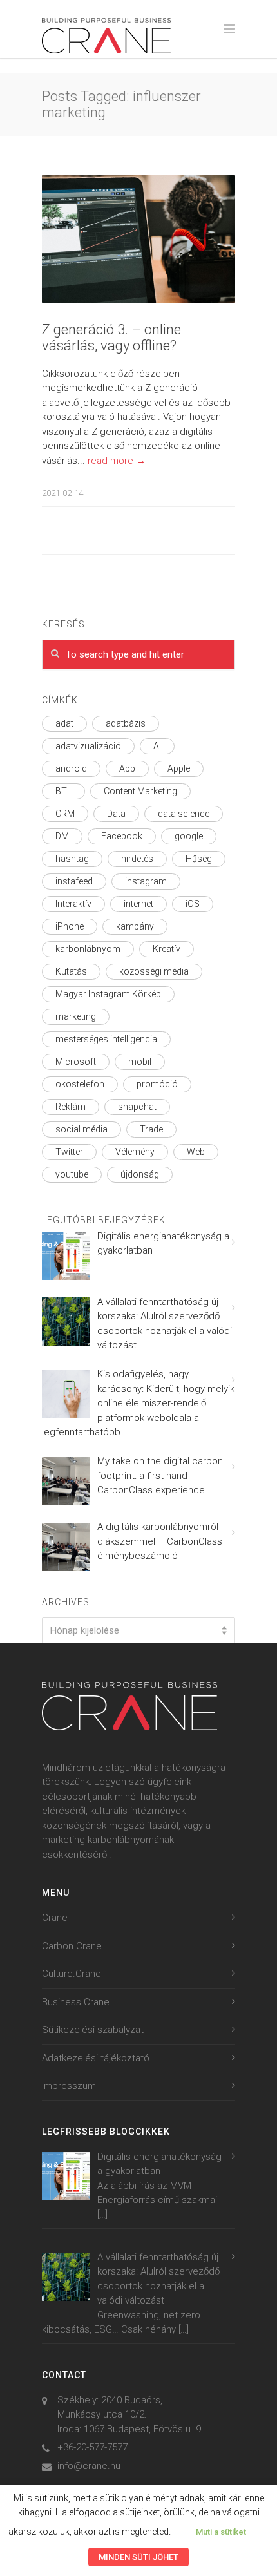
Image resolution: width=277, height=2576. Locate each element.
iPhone (70, 926)
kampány (135, 926)
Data (116, 814)
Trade (151, 1129)
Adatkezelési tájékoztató (96, 2058)
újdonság (140, 1174)
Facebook (122, 836)
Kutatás (71, 971)
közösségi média (154, 971)
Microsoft (76, 1062)
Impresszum (69, 2086)
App (127, 768)
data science (184, 814)
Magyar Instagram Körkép (108, 994)
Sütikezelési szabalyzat (93, 2030)
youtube (72, 1174)
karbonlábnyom (88, 949)
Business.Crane (76, 2002)
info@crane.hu (89, 2466)
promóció (157, 1084)
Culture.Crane (72, 1974)
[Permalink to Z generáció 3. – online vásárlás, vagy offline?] (138, 239)
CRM (65, 814)
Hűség (199, 859)
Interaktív (73, 904)
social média (81, 1129)
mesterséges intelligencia (106, 1039)
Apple (179, 768)
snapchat (137, 1107)
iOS (193, 904)
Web (196, 1152)
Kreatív (167, 949)
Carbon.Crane (72, 1946)
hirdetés (137, 859)
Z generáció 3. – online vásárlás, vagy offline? (111, 338)
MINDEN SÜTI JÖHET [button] (138, 2557)
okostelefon (80, 1084)
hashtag (72, 859)
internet (138, 904)
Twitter (69, 1152)
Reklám (71, 1107)
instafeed (74, 881)
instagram (146, 881)
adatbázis (126, 723)
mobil (140, 1062)
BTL (63, 791)
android (71, 768)
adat (64, 723)
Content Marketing (140, 791)
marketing (76, 1016)
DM (62, 836)
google (189, 836)
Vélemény (135, 1152)
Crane (55, 1918)
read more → (117, 461)
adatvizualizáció (88, 746)
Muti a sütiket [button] (221, 2532)
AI (157, 746)
